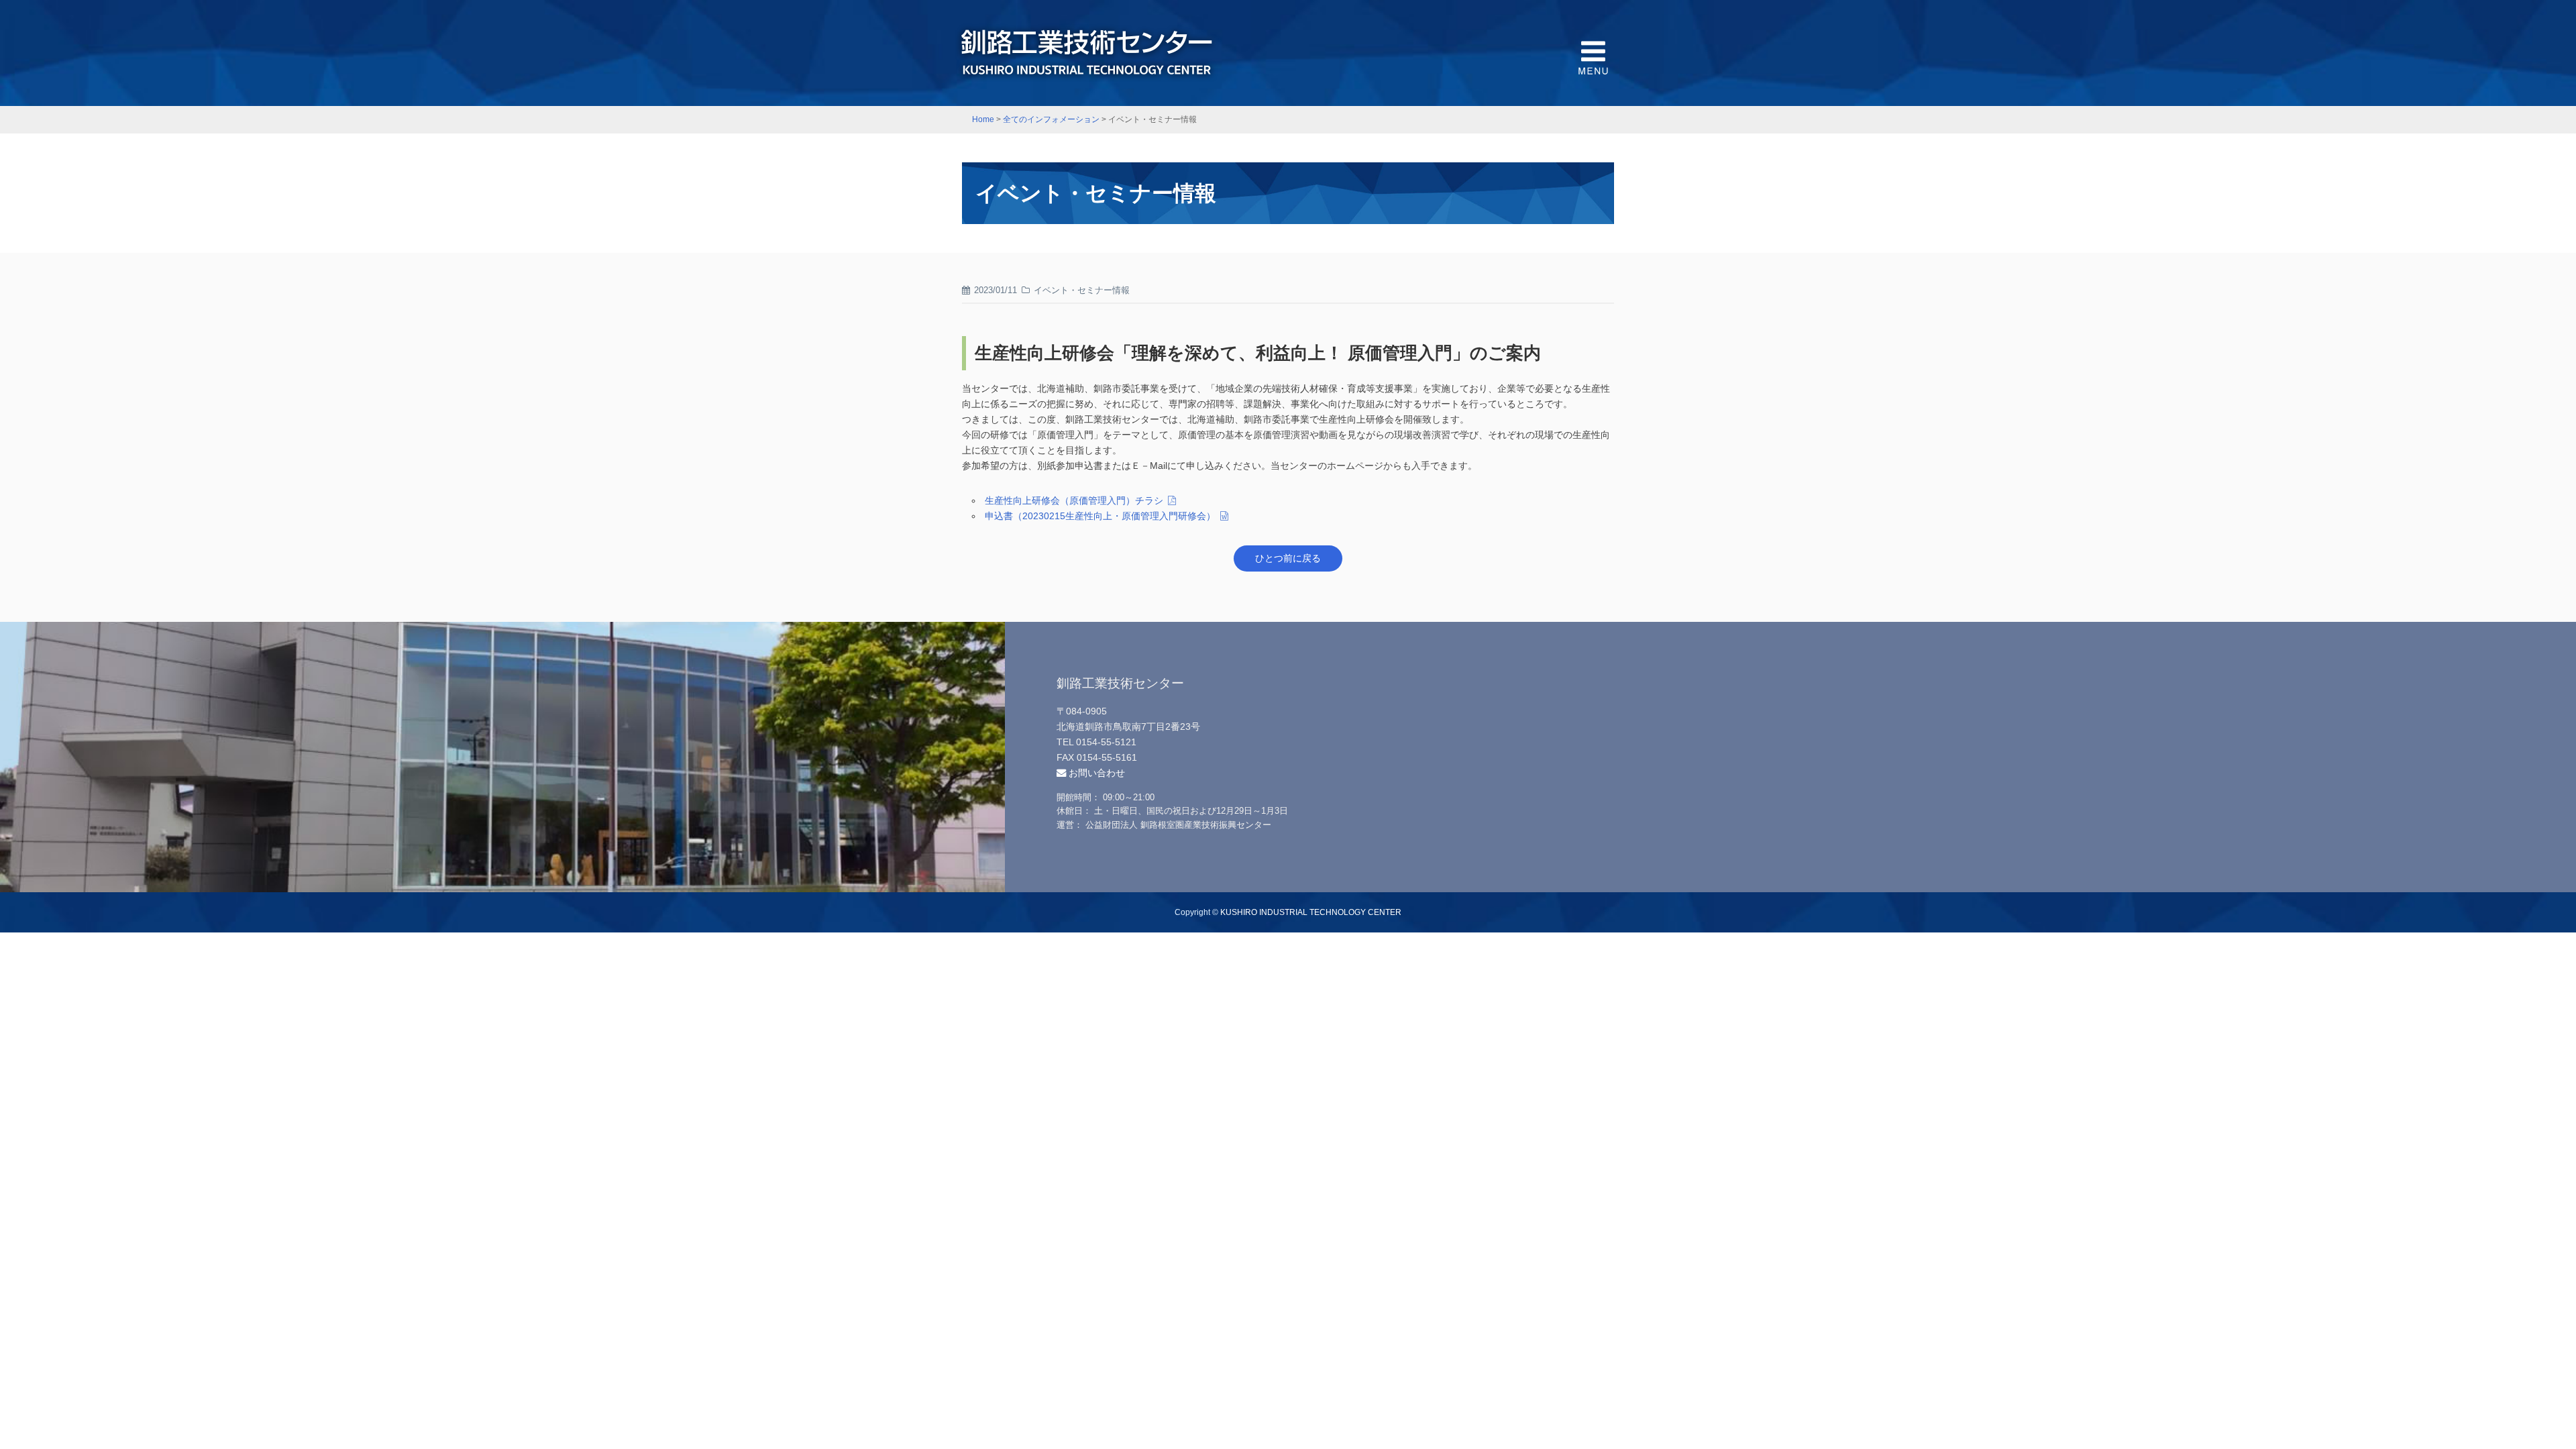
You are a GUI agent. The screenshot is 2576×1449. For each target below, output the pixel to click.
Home (983, 119)
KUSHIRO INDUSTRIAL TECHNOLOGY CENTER (1311, 912)
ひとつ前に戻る (1288, 558)
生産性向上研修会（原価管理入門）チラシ (1074, 500)
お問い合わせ (1095, 773)
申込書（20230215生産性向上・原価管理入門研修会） (1100, 516)
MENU (1593, 57)
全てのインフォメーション (1051, 119)
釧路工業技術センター (1087, 53)
